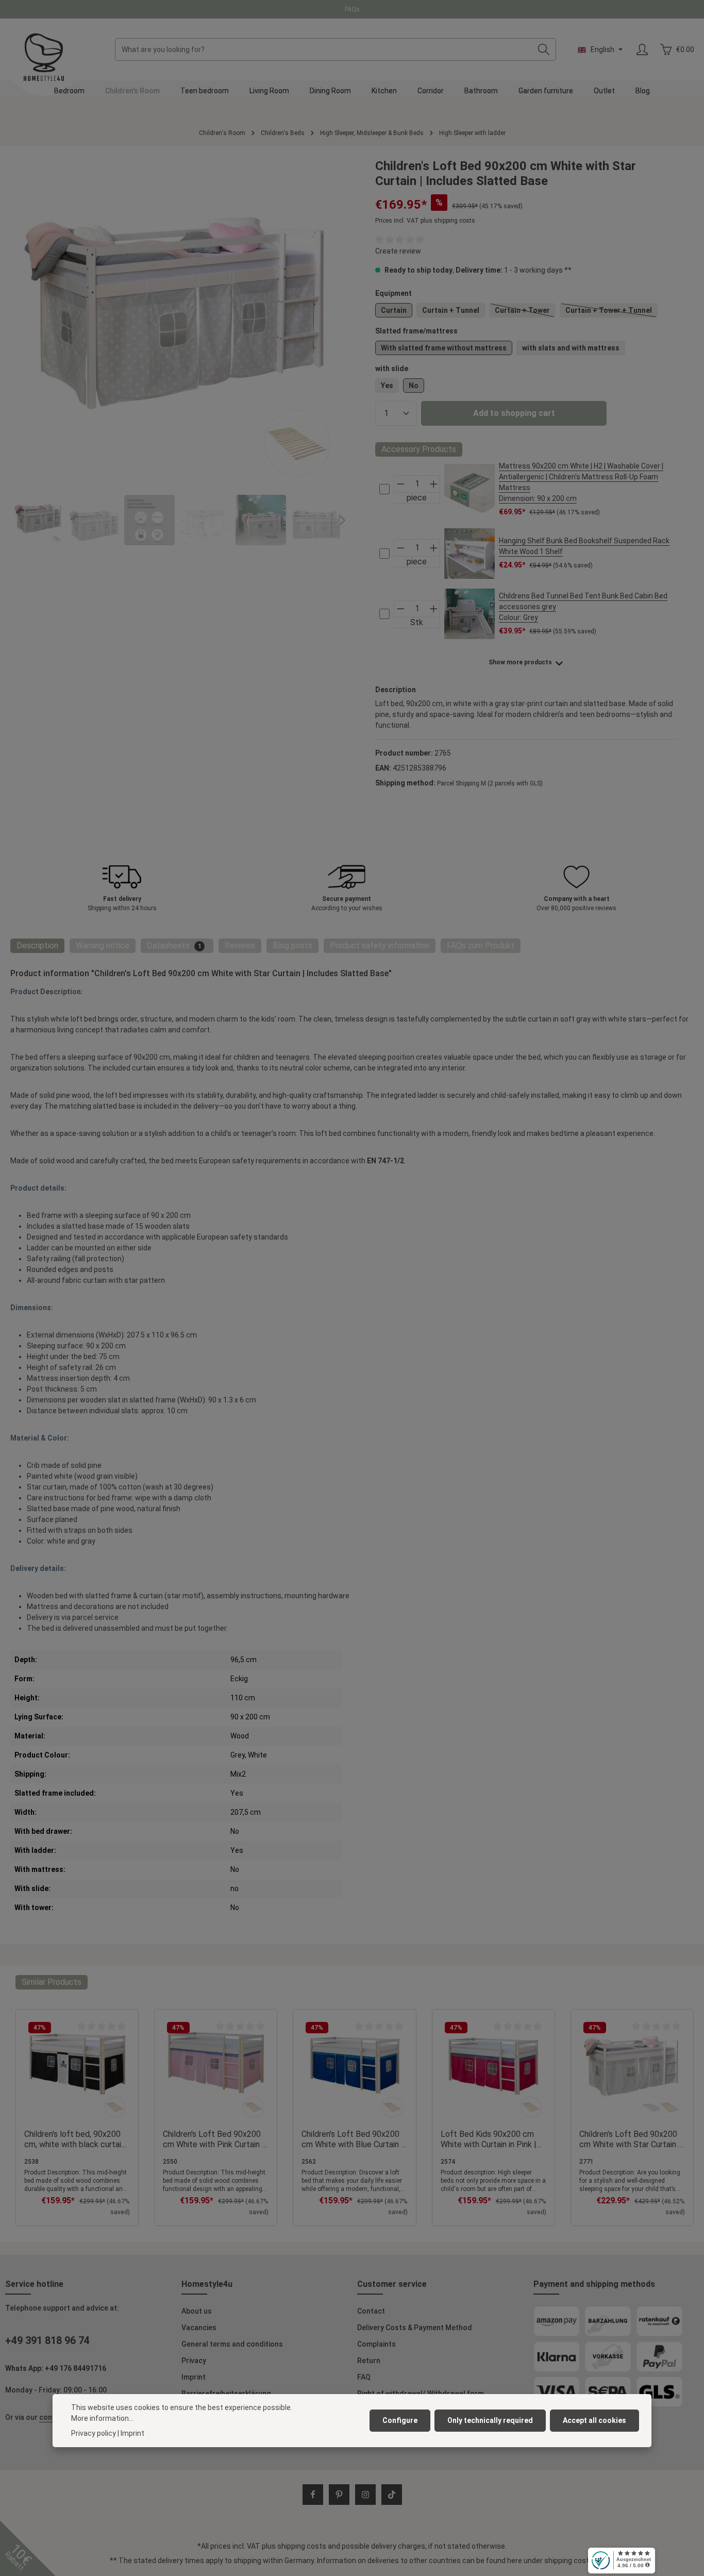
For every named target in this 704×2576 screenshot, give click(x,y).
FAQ (364, 2377)
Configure (400, 2420)
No (414, 386)
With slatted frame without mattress (444, 348)
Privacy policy (94, 2433)
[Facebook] (313, 2495)
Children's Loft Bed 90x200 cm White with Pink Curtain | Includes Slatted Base (214, 2139)
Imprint (194, 2377)
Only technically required (490, 2420)
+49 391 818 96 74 (47, 2340)
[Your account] (642, 50)
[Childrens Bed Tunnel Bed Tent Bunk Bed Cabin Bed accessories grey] (470, 614)
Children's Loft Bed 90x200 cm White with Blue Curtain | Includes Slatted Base (353, 2139)
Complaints (376, 2344)
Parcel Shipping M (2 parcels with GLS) (490, 783)
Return (369, 2361)
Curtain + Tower (525, 312)
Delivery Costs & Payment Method (415, 2328)
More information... (102, 2418)
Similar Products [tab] (52, 1982)
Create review (398, 251)
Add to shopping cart (514, 413)
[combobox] (324, 49)
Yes (387, 386)
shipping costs (302, 2546)
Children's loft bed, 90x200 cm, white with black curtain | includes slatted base (77, 2139)
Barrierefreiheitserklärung (226, 2394)
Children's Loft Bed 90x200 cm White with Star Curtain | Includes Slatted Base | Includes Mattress (630, 2139)
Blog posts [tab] (292, 946)
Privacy (194, 2361)
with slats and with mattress (571, 348)
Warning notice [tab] (103, 946)
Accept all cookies (594, 2420)
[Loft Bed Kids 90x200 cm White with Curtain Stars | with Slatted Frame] (177, 323)
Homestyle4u (207, 2284)
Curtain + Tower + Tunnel (611, 312)
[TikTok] (392, 2495)
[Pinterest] (339, 2495)
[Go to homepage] (44, 57)
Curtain (394, 310)
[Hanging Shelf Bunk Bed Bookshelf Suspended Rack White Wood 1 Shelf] (470, 554)
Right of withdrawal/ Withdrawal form (421, 2394)
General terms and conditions (232, 2344)
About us (197, 2311)
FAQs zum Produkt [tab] (481, 946)
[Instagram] (365, 2495)
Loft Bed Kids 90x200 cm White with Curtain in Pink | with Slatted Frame (489, 2139)
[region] (177, 352)
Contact (371, 2311)
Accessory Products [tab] (419, 449)
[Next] (342, 521)
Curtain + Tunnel (451, 310)
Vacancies (199, 2328)
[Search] (544, 49)
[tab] (37, 946)
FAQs (352, 9)
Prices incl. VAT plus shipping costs (425, 221)
